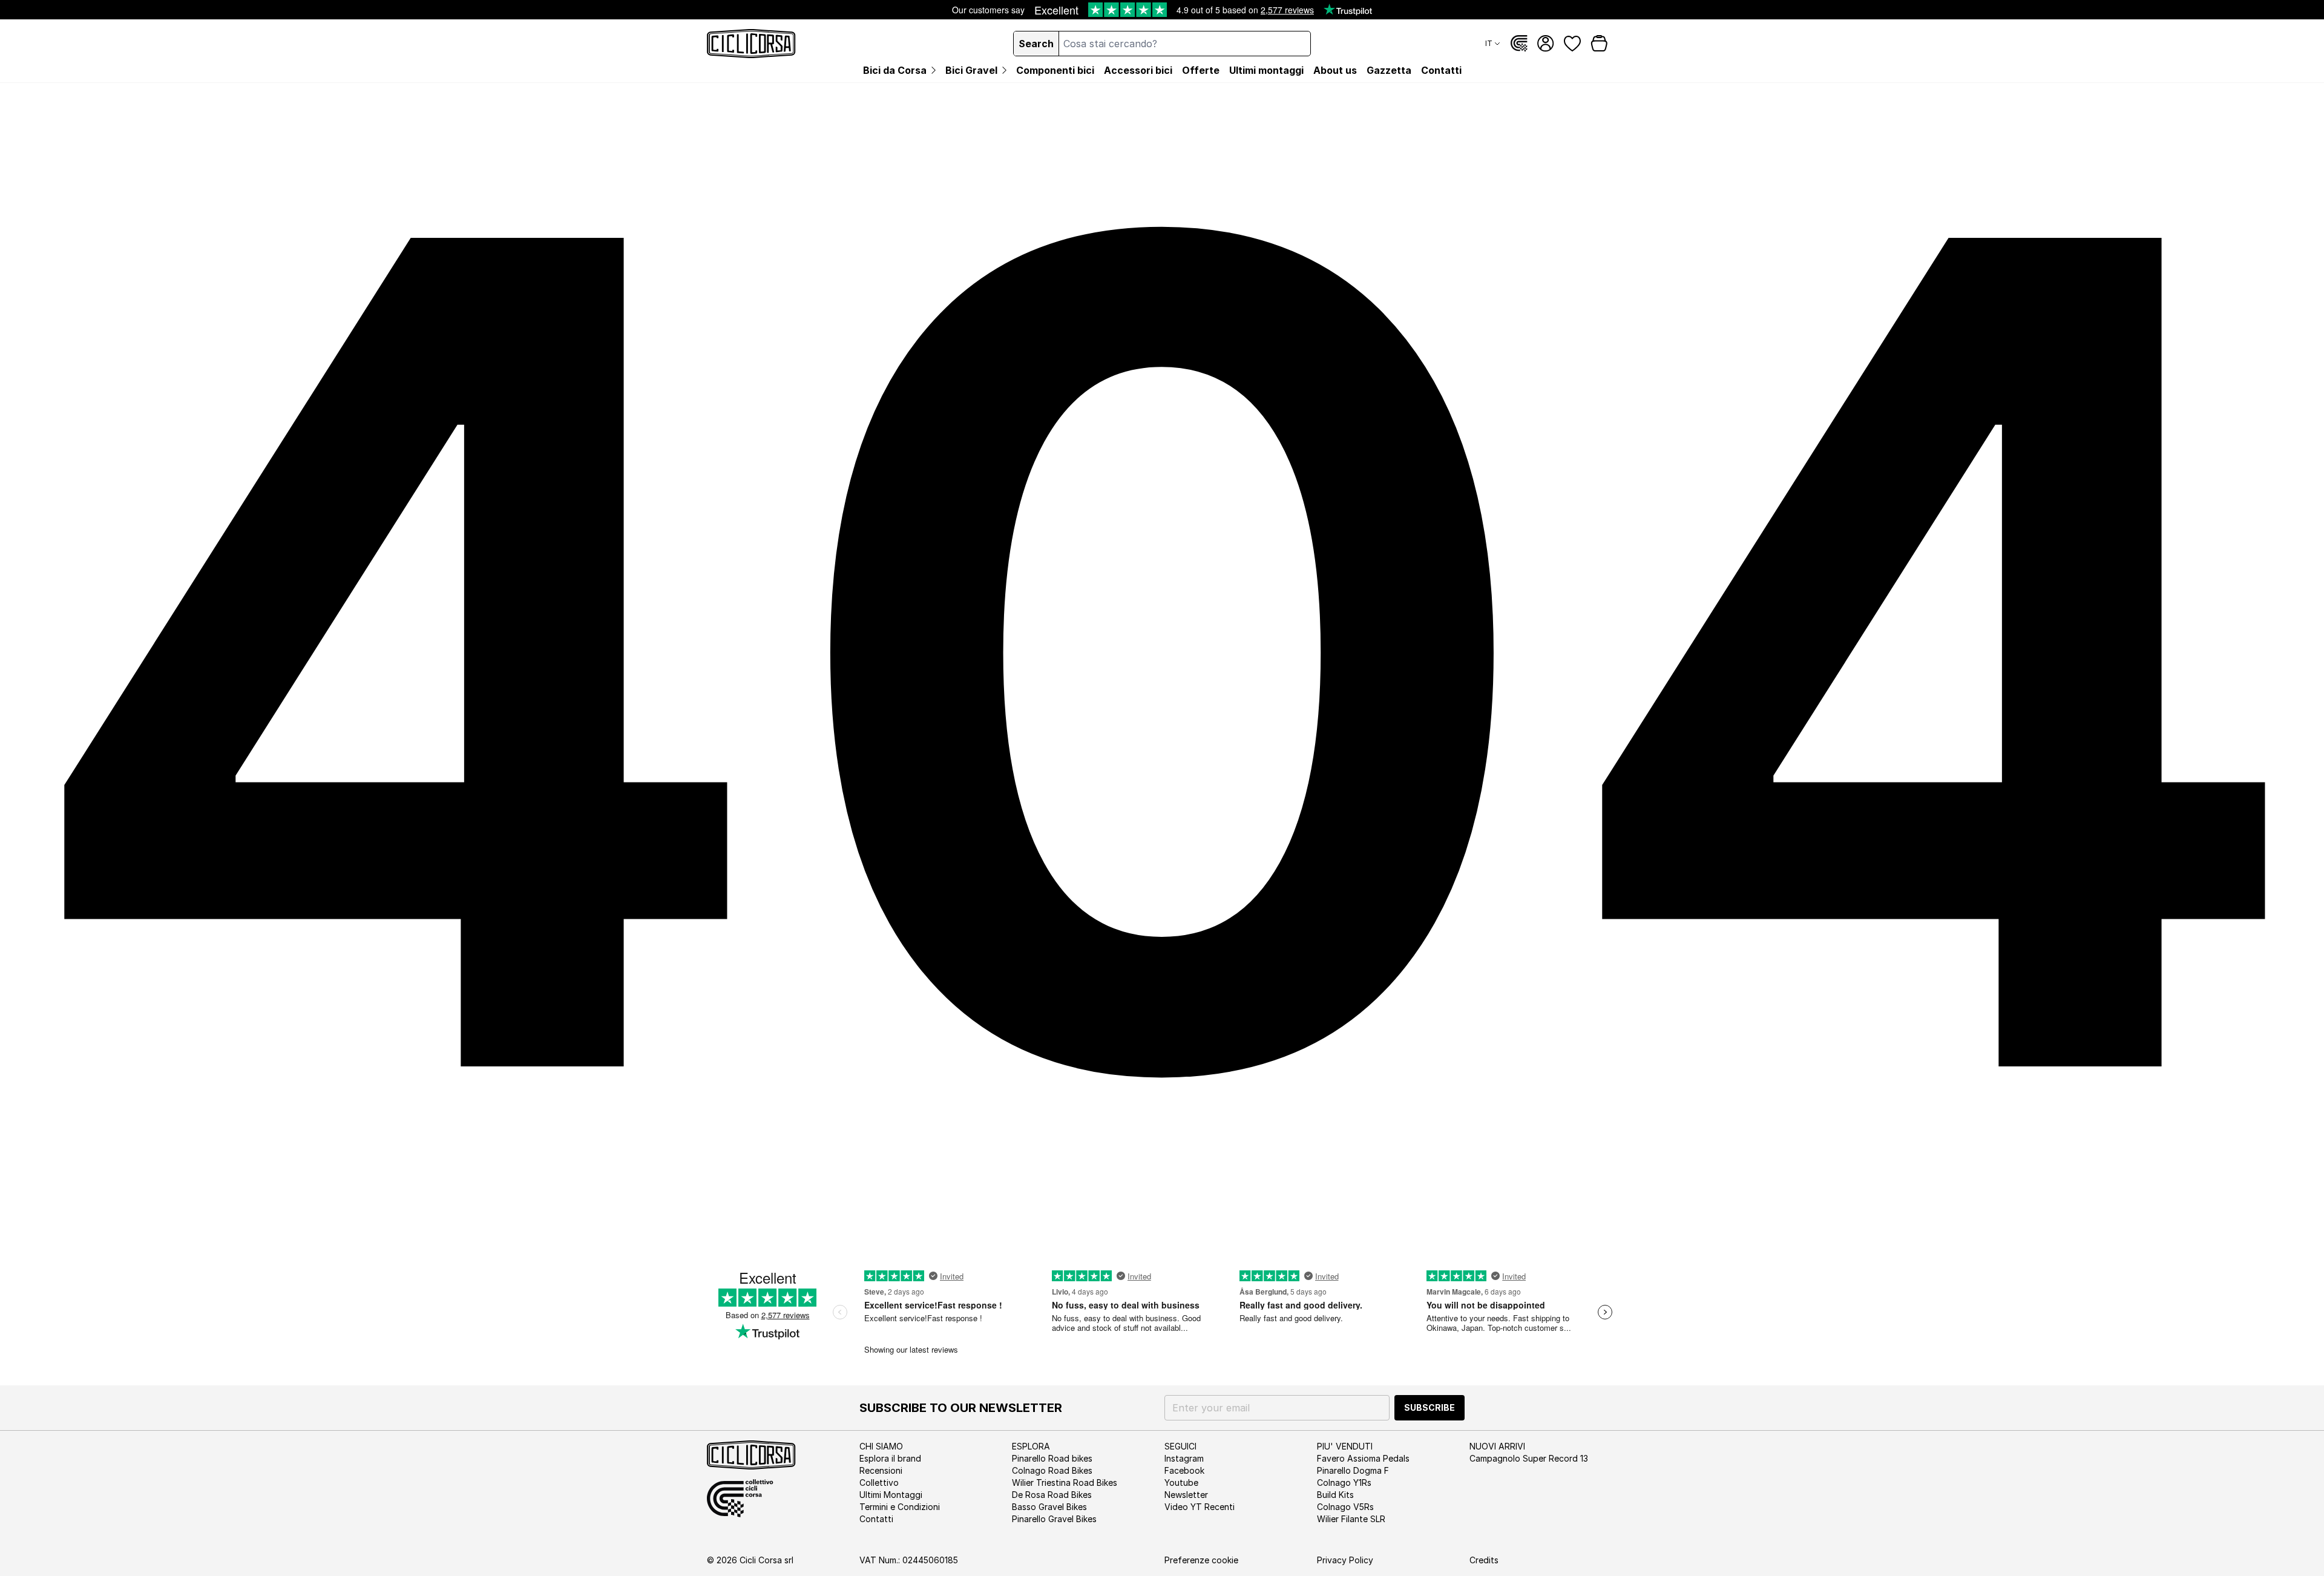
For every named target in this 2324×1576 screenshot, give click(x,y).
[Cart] (1599, 44)
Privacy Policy (1345, 1560)
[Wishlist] (1572, 44)
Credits (1484, 1560)
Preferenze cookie (1201, 1560)
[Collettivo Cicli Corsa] (1519, 44)
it (1489, 43)
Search (1036, 44)
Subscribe (1430, 1407)
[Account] (1546, 44)
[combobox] (1185, 44)
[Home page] (751, 44)
